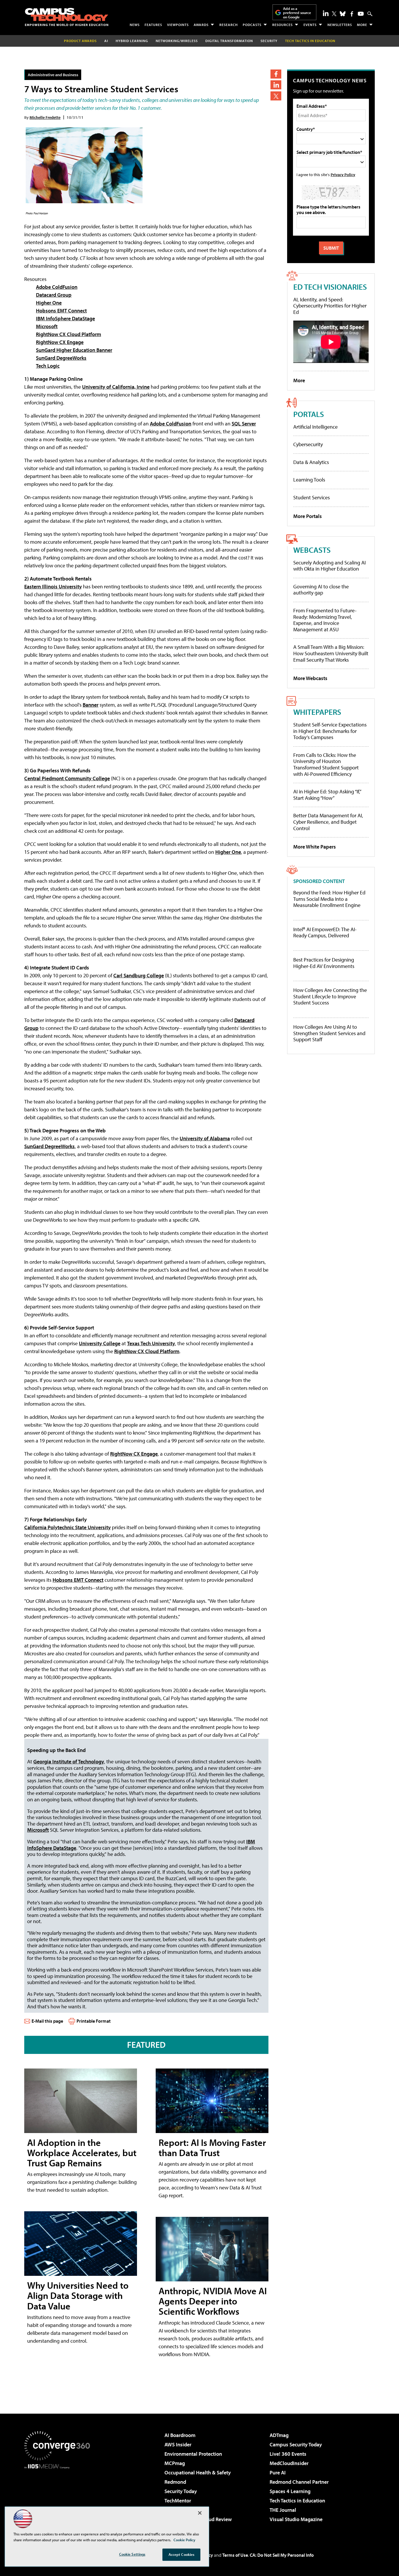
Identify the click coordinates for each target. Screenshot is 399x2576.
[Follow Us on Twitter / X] (334, 14)
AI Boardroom (180, 2435)
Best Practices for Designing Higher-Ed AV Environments (324, 963)
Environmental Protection (193, 2454)
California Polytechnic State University (67, 1527)
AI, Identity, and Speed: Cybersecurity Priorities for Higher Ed (330, 306)
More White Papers (315, 847)
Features (153, 25)
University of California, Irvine (116, 387)
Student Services (312, 497)
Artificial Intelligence (315, 427)
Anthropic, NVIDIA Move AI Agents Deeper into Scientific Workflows (213, 2301)
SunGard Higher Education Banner (74, 350)
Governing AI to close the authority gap (321, 590)
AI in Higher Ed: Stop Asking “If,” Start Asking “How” (327, 795)
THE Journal (283, 2510)
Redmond (175, 2482)
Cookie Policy (184, 2540)
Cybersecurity (308, 444)
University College (100, 1343)
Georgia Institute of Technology (69, 1761)
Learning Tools (309, 480)
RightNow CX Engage (60, 342)
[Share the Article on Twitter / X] (276, 96)
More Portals (308, 516)
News (135, 25)
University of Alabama (205, 1138)
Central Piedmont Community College (67, 778)
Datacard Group (54, 295)
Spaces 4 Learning (290, 2491)
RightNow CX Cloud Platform (68, 334)
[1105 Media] (59, 2499)
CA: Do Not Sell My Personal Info (282, 2555)
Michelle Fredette (45, 117)
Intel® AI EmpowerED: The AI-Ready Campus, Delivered (325, 932)
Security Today (181, 2491)
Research (229, 25)
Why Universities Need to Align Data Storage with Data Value (78, 2295)
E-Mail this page (47, 2021)
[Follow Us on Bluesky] (343, 14)
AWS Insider (178, 2444)
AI (106, 41)
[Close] (200, 2513)
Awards (201, 25)
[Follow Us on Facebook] (352, 14)
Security (269, 41)
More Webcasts (310, 678)
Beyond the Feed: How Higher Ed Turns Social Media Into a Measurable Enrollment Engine (329, 899)
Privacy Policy (343, 174)
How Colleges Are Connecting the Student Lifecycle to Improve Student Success (330, 996)
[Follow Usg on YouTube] (361, 14)
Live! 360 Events (288, 2454)
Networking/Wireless (177, 41)
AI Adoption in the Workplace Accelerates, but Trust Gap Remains (82, 2153)
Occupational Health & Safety (198, 2472)
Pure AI (278, 2472)
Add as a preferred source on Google (297, 13)
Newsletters (340, 25)
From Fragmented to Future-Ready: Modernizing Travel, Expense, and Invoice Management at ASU (325, 620)
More (362, 25)
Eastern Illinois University (53, 586)
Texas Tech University (151, 1343)
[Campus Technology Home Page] (67, 17)
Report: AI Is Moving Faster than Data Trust (212, 2147)
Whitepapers (317, 712)
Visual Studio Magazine (296, 2519)
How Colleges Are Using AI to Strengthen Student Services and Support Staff (329, 1033)
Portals (309, 414)
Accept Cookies (182, 2554)
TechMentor (178, 2501)
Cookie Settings (132, 2554)
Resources (282, 25)
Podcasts (252, 25)
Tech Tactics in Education (297, 2501)
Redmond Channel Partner (299, 2482)
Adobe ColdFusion (57, 287)
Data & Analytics (311, 462)
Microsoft (47, 326)
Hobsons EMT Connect (61, 311)
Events (310, 25)
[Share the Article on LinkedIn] (276, 85)
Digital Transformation (229, 41)
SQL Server (244, 424)
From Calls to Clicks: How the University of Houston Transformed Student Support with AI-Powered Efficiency (326, 764)
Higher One (49, 303)
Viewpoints (178, 25)
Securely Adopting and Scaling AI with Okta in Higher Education (329, 566)
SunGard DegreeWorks (61, 358)
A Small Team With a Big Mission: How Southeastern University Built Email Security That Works (331, 653)
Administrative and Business (53, 75)
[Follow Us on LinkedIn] (326, 13)
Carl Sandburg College (139, 975)
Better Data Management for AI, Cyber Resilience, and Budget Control (328, 822)
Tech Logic (48, 366)
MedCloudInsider (289, 2463)
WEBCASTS (312, 550)
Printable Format (94, 2021)
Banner (91, 705)
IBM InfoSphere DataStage (65, 318)
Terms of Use (235, 2555)
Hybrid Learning (132, 41)
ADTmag (279, 2435)
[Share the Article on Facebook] (276, 74)
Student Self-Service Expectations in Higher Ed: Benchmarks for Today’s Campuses (330, 731)
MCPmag (175, 2463)
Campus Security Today (296, 2444)
